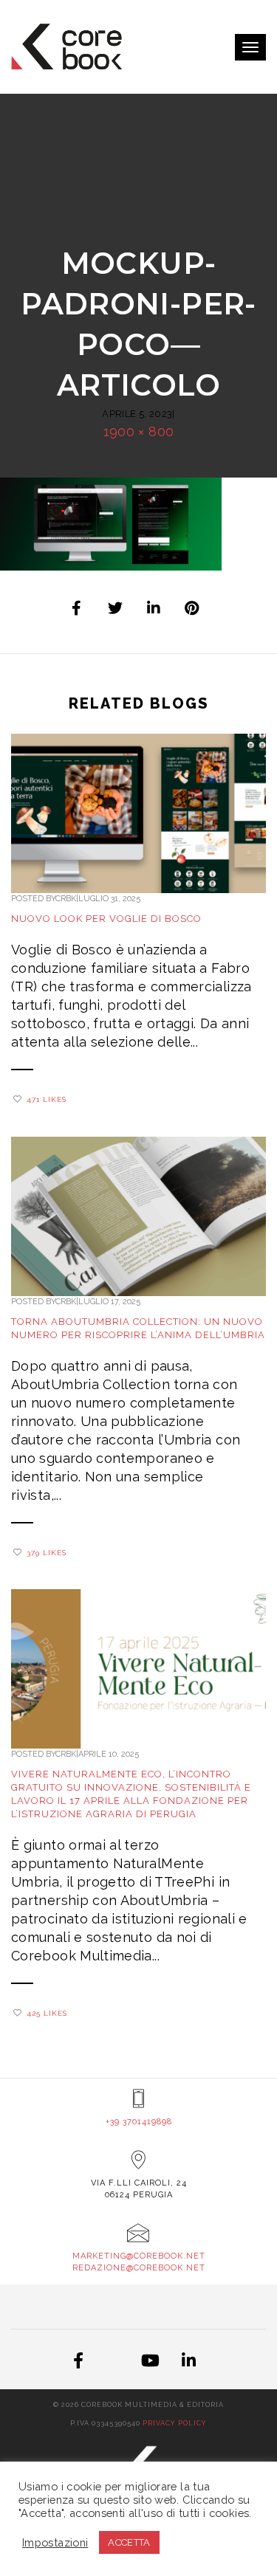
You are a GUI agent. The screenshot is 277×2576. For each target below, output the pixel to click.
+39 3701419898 (139, 2122)
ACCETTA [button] (129, 2542)
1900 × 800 (139, 431)
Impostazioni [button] (55, 2542)
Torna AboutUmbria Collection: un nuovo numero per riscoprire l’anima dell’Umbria (138, 1328)
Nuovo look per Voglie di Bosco (106, 919)
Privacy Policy (175, 2423)
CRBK (66, 899)
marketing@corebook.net (139, 2256)
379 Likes (47, 1553)
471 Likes (47, 1099)
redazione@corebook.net (139, 2268)
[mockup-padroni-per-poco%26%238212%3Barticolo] (78, 608)
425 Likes (47, 2013)
